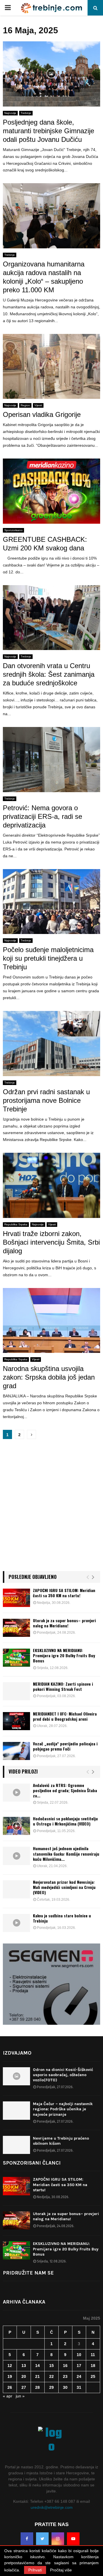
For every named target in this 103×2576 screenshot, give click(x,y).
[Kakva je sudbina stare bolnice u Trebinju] (16, 1923)
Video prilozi (23, 1771)
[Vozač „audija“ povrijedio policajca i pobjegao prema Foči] (16, 1751)
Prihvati (35, 2570)
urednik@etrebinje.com (52, 2507)
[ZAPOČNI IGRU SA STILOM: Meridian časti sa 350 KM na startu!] (16, 1598)
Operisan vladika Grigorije (42, 414)
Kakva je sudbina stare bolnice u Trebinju (62, 1918)
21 (37, 2376)
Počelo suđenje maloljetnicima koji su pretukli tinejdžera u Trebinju (48, 958)
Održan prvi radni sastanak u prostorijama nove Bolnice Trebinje (46, 1100)
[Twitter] (42, 2539)
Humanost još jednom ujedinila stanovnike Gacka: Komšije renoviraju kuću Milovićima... (66, 1853)
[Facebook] (27, 2539)
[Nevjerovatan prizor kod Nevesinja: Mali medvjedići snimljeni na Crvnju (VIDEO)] (16, 1889)
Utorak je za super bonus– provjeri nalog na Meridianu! (64, 1623)
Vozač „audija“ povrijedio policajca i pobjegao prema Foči (65, 1746)
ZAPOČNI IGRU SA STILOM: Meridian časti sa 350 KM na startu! (64, 1593)
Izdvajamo (17, 2053)
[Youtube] (73, 2539)
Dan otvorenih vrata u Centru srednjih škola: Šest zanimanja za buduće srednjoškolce (49, 674)
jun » (20, 2396)
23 (65, 2376)
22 (51, 2376)
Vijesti (38, 405)
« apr (8, 2396)
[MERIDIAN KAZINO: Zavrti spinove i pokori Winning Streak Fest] (16, 1691)
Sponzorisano (13, 530)
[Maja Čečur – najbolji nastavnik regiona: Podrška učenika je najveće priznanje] (16, 2110)
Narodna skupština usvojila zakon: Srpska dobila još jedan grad (49, 1377)
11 (93, 2355)
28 (37, 2387)
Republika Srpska (16, 1224)
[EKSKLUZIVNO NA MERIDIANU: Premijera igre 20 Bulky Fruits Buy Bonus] (16, 1658)
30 (65, 2387)
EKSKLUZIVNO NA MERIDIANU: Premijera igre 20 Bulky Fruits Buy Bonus (64, 1655)
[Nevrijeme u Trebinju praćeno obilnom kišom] (16, 2145)
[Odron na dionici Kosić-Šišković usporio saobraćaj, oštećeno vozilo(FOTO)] (16, 2076)
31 (79, 2387)
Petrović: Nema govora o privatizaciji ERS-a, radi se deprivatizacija (42, 816)
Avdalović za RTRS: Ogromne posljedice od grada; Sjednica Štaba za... (65, 1790)
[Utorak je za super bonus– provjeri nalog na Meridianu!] (16, 1628)
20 (24, 2376)
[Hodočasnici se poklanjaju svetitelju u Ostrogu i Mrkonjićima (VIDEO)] (16, 1826)
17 (79, 2366)
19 (10, 2376)
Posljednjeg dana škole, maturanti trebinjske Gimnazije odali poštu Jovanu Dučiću (48, 131)
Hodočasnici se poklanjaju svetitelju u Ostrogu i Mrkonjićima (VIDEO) (65, 1821)
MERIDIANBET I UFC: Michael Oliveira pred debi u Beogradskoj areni (65, 1716)
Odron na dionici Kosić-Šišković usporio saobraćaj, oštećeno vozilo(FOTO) (63, 2075)
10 (79, 2355)
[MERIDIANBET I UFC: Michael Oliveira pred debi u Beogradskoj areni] (16, 1721)
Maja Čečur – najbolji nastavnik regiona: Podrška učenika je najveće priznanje (63, 2109)
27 (24, 2387)
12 (10, 2366)
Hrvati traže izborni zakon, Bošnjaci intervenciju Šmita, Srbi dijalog (51, 1242)
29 (51, 2387)
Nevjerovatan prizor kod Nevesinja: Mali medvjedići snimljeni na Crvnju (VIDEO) (64, 1887)
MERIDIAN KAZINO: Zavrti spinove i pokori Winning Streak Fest (63, 1686)
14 (37, 2366)
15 (51, 2366)
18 (93, 2366)
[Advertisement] (51, 1508)
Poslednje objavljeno (33, 1577)
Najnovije (10, 113)
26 (10, 2387)
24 (79, 2376)
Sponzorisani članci (32, 2163)
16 (65, 2366)
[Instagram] (58, 2539)
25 (93, 2376)
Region (25, 405)
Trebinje (26, 113)
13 (24, 2366)
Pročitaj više (61, 2570)
